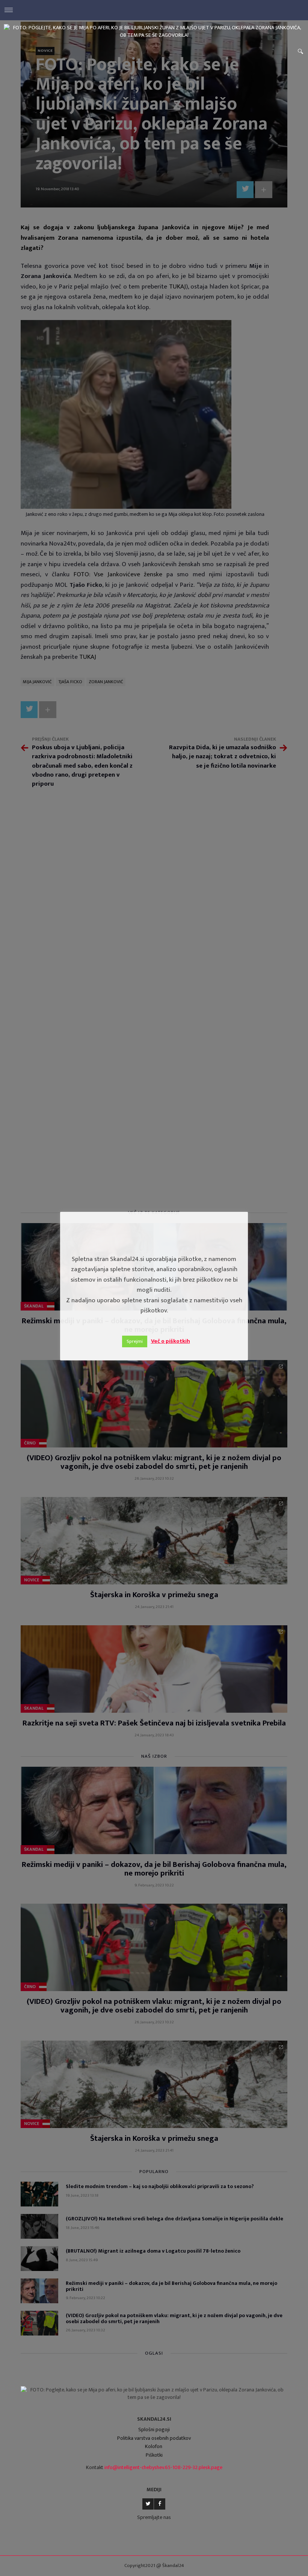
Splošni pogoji (154, 2429)
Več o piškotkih (171, 1341)
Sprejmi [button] (135, 1341)
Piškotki (154, 2455)
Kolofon (154, 2446)
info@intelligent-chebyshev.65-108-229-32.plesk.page (163, 2467)
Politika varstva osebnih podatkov (154, 2438)
